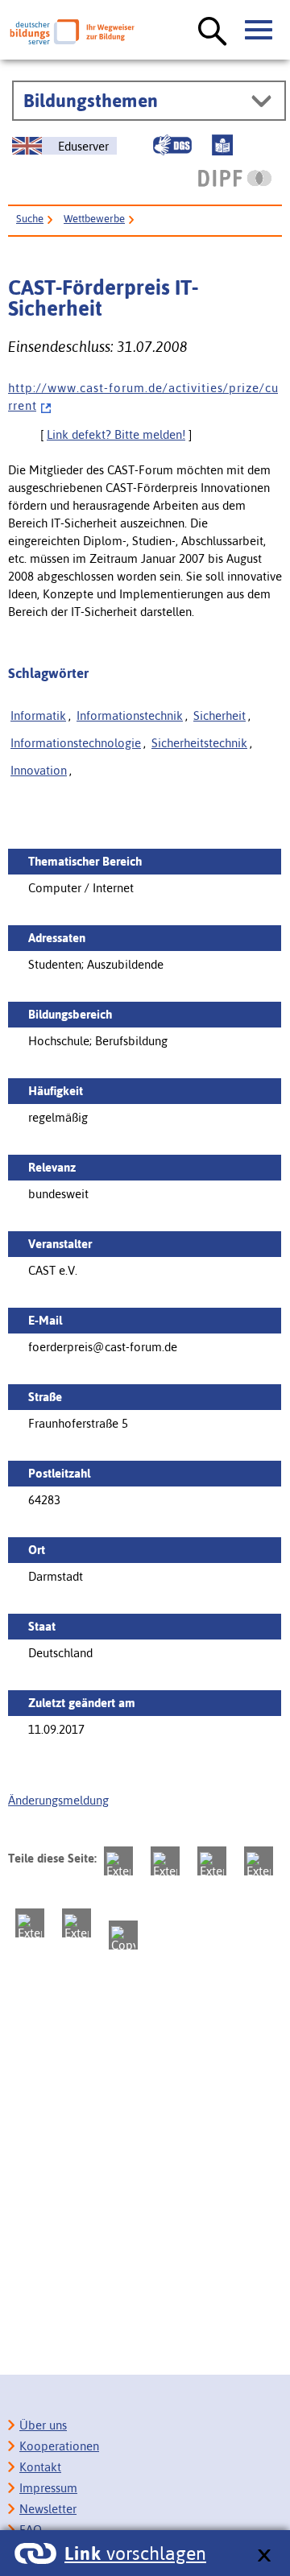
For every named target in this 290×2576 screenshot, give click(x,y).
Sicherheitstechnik (199, 743)
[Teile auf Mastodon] (118, 1861)
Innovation (39, 770)
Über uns (43, 2425)
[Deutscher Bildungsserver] (72, 32)
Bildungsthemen (91, 101)
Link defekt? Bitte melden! (116, 434)
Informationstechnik (130, 715)
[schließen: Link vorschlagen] (264, 2556)
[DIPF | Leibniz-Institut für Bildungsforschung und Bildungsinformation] (235, 178)
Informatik (38, 715)
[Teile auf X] (212, 1861)
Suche (30, 219)
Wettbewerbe (94, 219)
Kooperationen (59, 2446)
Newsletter (48, 2509)
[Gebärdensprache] (172, 145)
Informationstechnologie (76, 743)
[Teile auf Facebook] (165, 1861)
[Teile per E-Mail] (77, 1923)
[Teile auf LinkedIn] (30, 1923)
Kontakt (40, 2467)
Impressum (48, 2488)
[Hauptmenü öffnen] (259, 31)
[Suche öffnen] (213, 32)
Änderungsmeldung (58, 1800)
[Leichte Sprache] (222, 145)
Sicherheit (220, 715)
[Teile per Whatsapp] (259, 1861)
